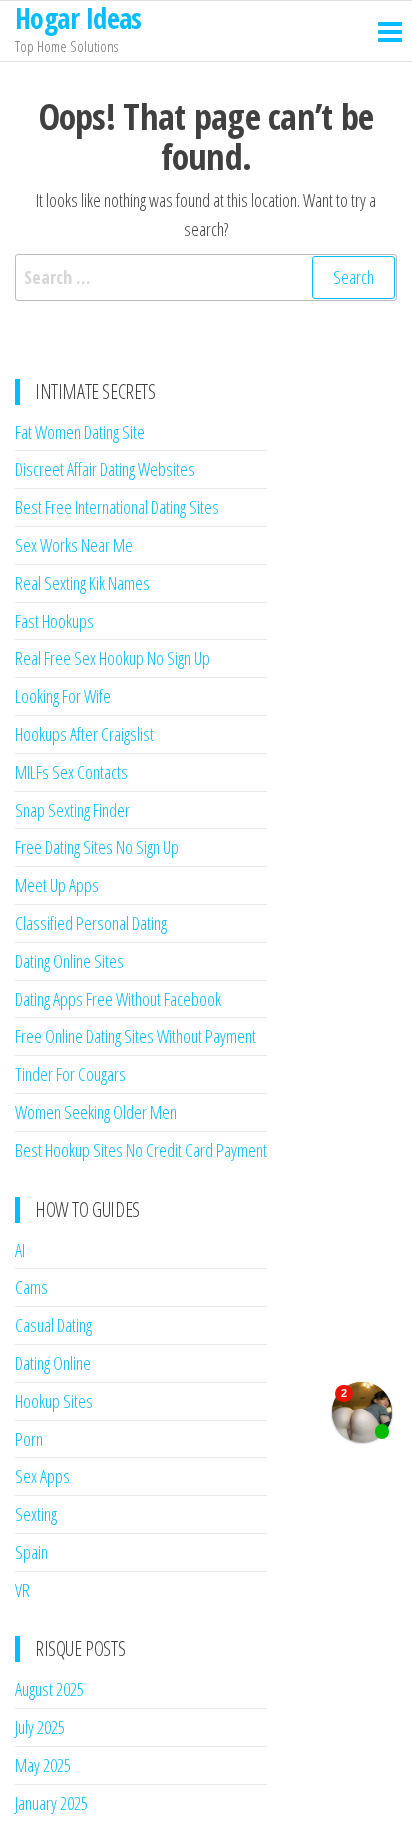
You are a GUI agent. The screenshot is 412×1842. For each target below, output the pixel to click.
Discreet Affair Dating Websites (105, 469)
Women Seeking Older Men (96, 1112)
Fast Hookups (54, 621)
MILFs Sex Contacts (71, 772)
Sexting (36, 1514)
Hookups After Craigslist (84, 734)
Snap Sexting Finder (72, 810)
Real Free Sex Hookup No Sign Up (112, 658)
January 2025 (51, 1803)
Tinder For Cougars (70, 1074)
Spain (31, 1552)
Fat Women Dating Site (80, 432)
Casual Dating (53, 1325)
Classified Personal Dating (91, 923)
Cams (31, 1287)
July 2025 (40, 1727)
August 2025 (49, 1689)
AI (20, 1250)
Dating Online (53, 1363)
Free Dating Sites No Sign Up (97, 847)
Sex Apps (42, 1476)
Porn (29, 1439)
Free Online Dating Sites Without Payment (135, 1036)
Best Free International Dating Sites (117, 507)
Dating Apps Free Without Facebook (118, 999)
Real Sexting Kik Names (82, 583)
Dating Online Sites (69, 961)
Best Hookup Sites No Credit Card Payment (141, 1150)
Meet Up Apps (57, 885)
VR (22, 1590)
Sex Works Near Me (74, 545)
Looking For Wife (63, 696)
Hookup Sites (54, 1401)
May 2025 (43, 1765)
